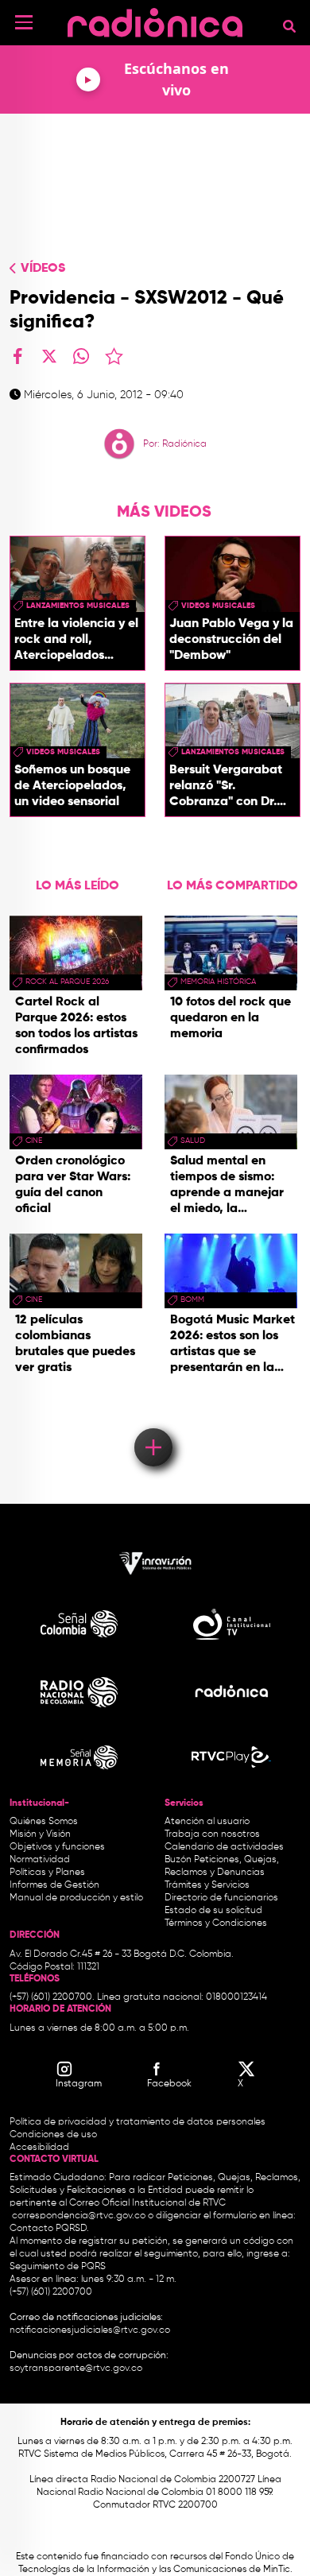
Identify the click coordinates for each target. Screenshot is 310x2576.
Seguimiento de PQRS (58, 2267)
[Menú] (24, 22)
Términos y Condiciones (216, 1923)
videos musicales (218, 606)
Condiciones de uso (53, 2135)
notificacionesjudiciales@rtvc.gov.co (90, 2330)
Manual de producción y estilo (76, 1898)
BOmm (192, 1300)
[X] (49, 356)
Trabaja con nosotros (212, 1834)
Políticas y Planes (47, 1873)
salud (193, 1141)
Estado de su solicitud (213, 1911)
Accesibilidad (41, 2148)
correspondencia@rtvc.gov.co (79, 2216)
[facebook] (17, 356)
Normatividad (40, 1860)
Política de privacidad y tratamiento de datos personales (138, 2122)
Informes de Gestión (54, 1885)
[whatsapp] (81, 356)
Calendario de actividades (224, 1847)
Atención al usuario (207, 1822)
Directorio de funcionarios (221, 1898)
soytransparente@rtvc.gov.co (76, 2369)
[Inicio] (155, 19)
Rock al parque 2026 (67, 982)
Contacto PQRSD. (49, 2229)
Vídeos (43, 269)
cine (34, 1141)
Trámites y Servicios (207, 1885)
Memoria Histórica (218, 982)
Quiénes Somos (44, 1822)
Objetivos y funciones (57, 1847)
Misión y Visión (40, 1834)
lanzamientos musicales (78, 606)
